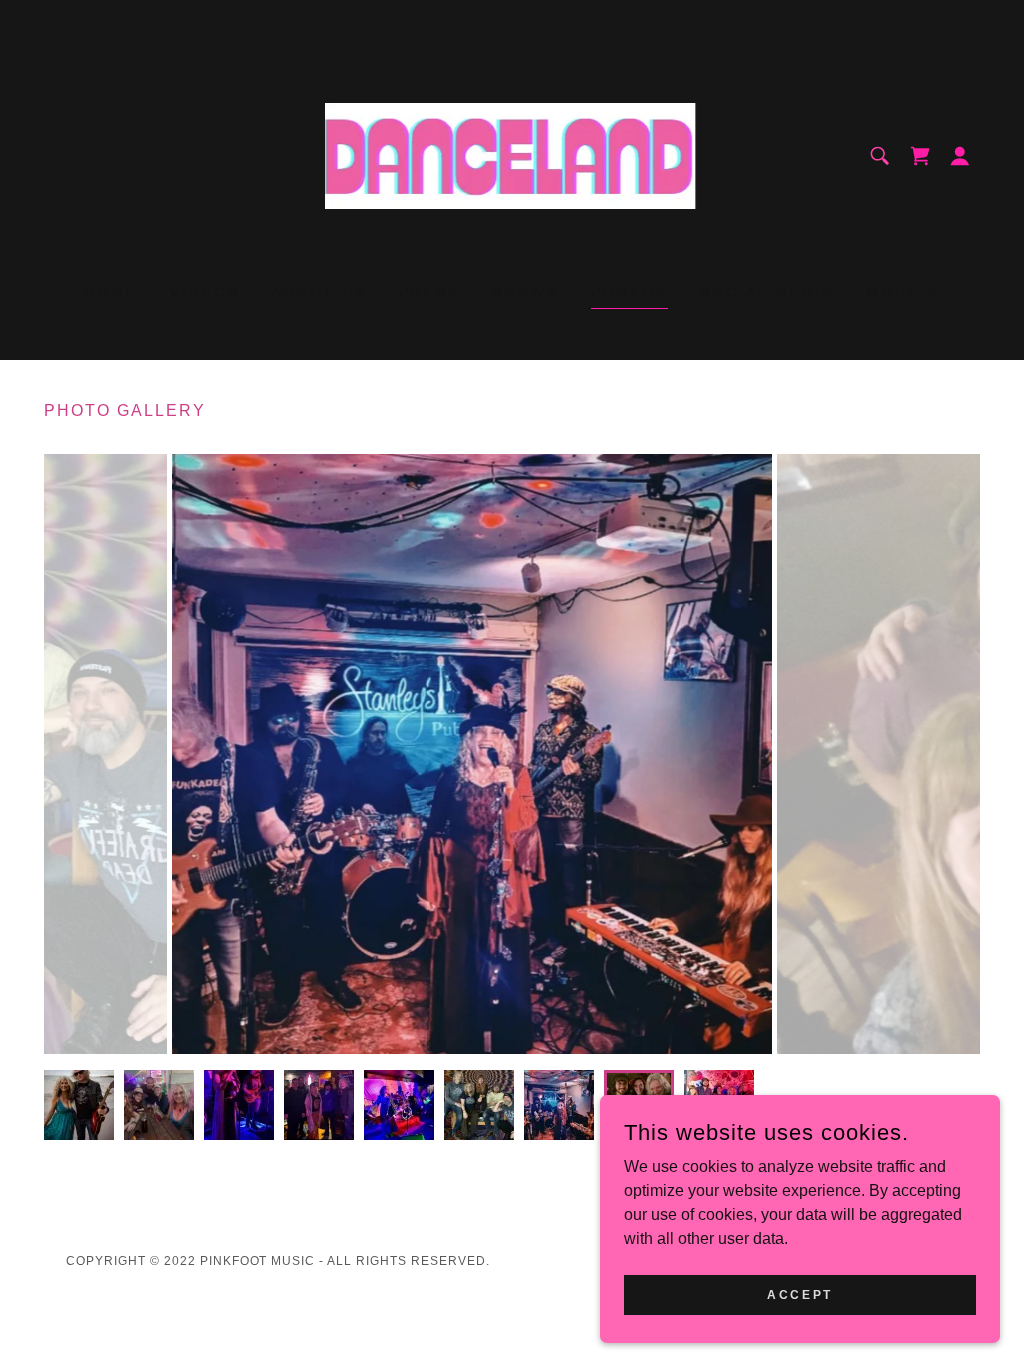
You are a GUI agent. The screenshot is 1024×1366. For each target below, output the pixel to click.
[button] (920, 156)
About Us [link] (319, 292)
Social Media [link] (767, 292)
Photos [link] (629, 292)
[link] (512, 154)
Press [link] (429, 292)
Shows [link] (525, 292)
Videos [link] (205, 292)
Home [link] (111, 292)
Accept (799, 1294)
